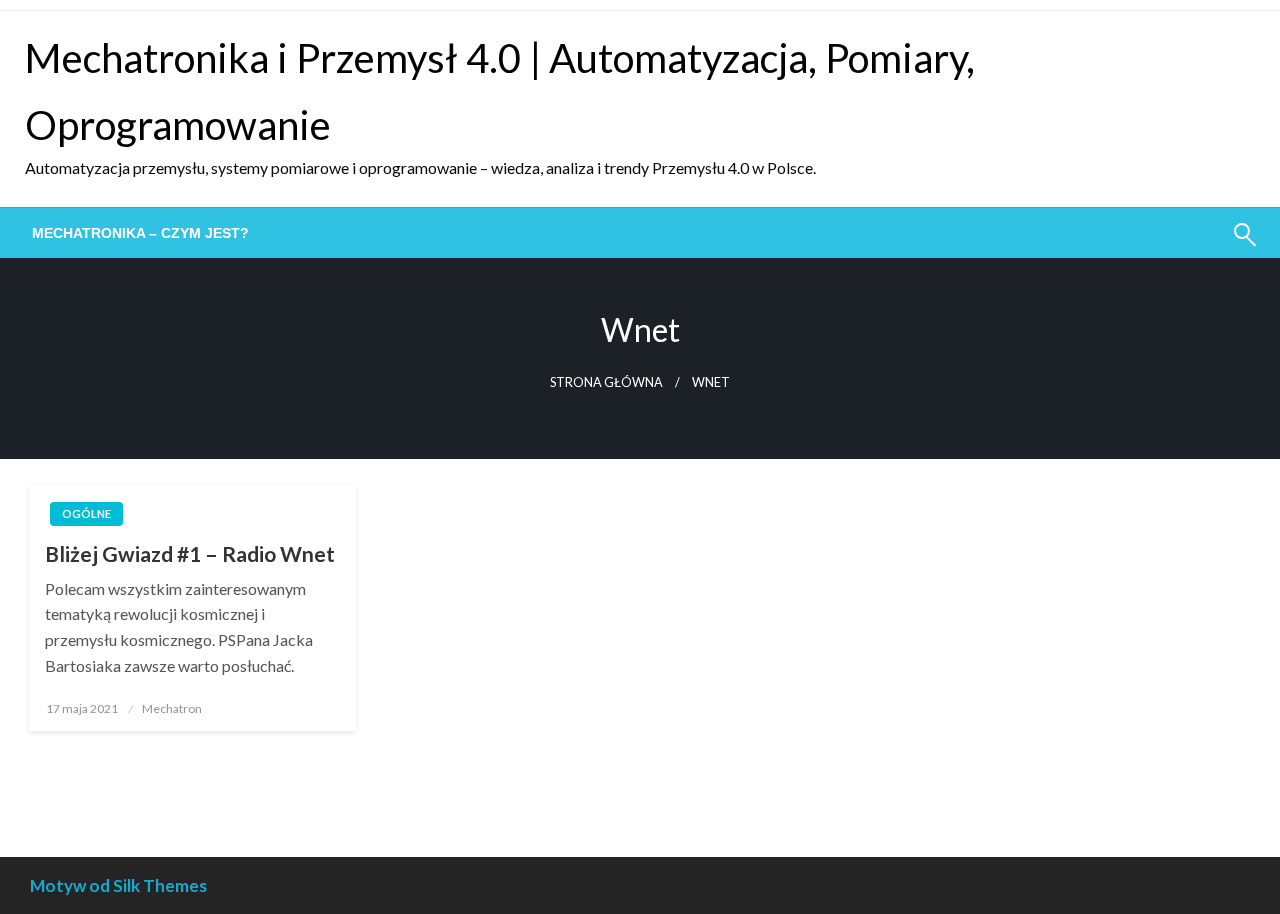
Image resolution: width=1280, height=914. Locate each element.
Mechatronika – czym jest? (140, 233)
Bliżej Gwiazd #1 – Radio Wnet (190, 553)
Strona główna (606, 382)
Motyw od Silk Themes (118, 885)
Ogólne (86, 513)
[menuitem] (140, 233)
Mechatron (172, 708)
